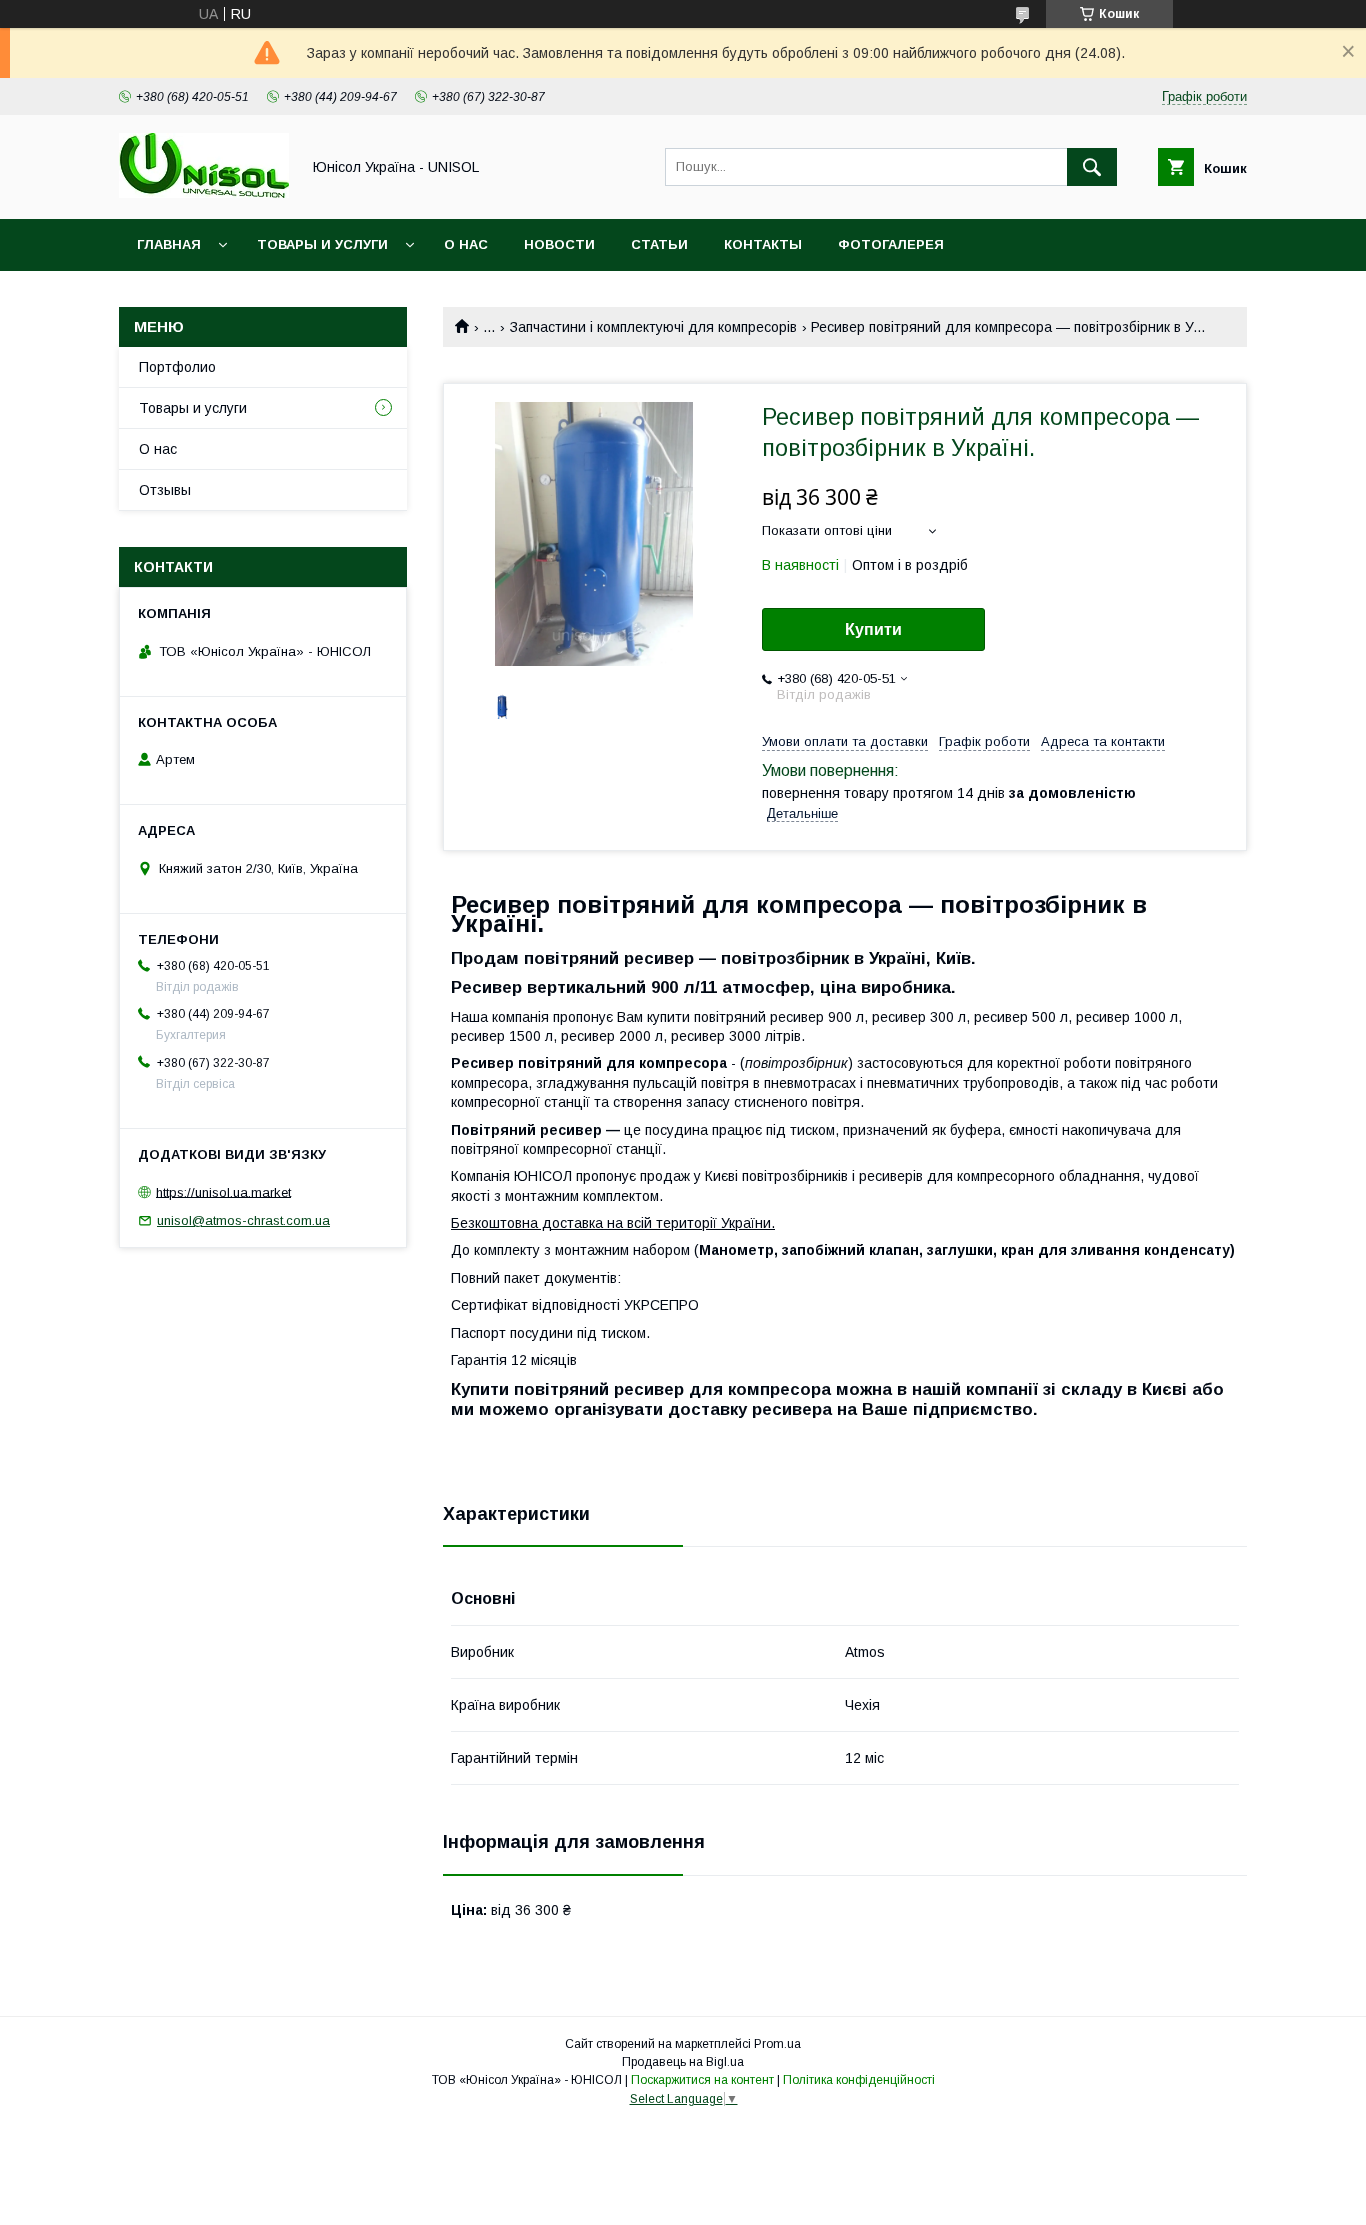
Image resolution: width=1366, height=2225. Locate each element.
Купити (873, 629)
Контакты (763, 244)
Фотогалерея (891, 244)
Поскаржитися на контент (702, 2080)
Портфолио (177, 367)
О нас (466, 244)
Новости (559, 244)
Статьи (659, 244)
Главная (169, 244)
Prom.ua (777, 2044)
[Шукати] (1092, 167)
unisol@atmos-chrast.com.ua (243, 1220)
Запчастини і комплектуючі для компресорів (653, 327)
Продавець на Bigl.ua (683, 2062)
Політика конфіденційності (859, 2080)
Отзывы (165, 490)
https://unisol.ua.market (223, 1191)
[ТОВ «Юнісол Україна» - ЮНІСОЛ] (204, 193)
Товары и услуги (322, 244)
